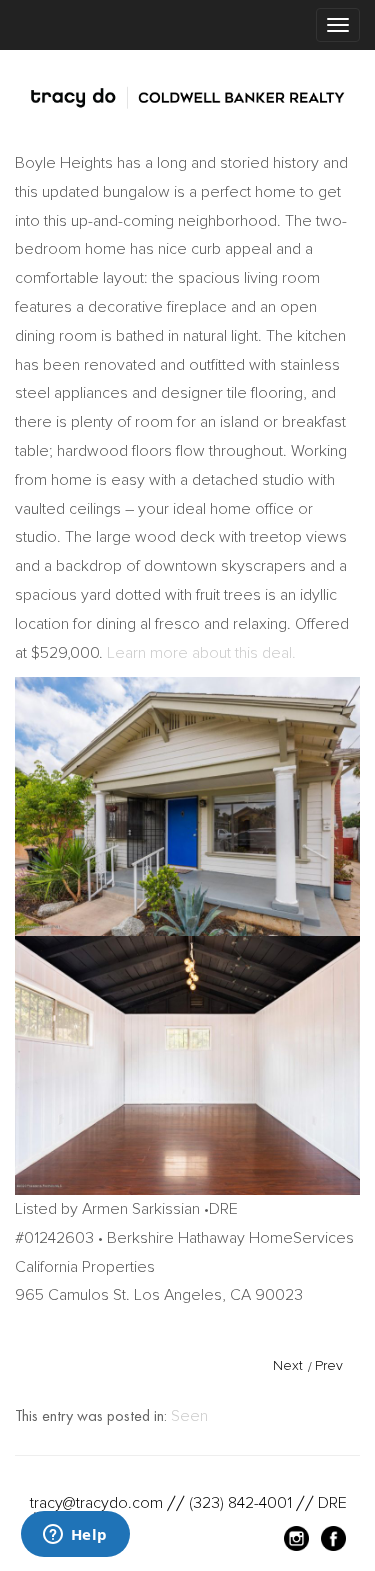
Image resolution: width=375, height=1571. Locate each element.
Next (288, 1365)
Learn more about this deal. (201, 653)
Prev (329, 1365)
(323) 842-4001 (240, 1503)
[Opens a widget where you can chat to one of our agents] (75, 1536)
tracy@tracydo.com (96, 1503)
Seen (189, 1416)
